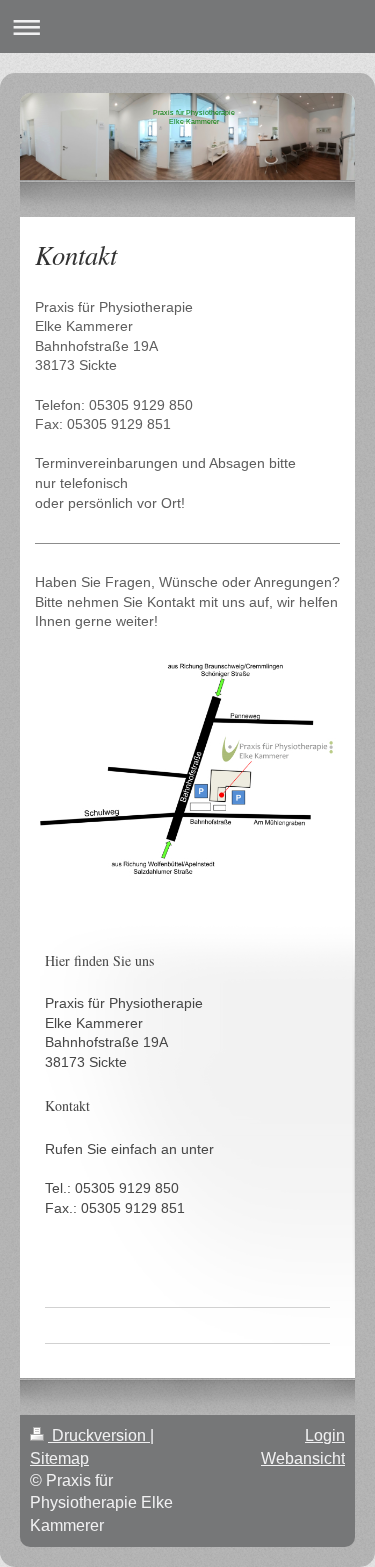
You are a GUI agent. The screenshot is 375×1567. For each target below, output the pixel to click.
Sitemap (59, 1458)
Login (325, 1435)
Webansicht (303, 1458)
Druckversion (99, 1435)
